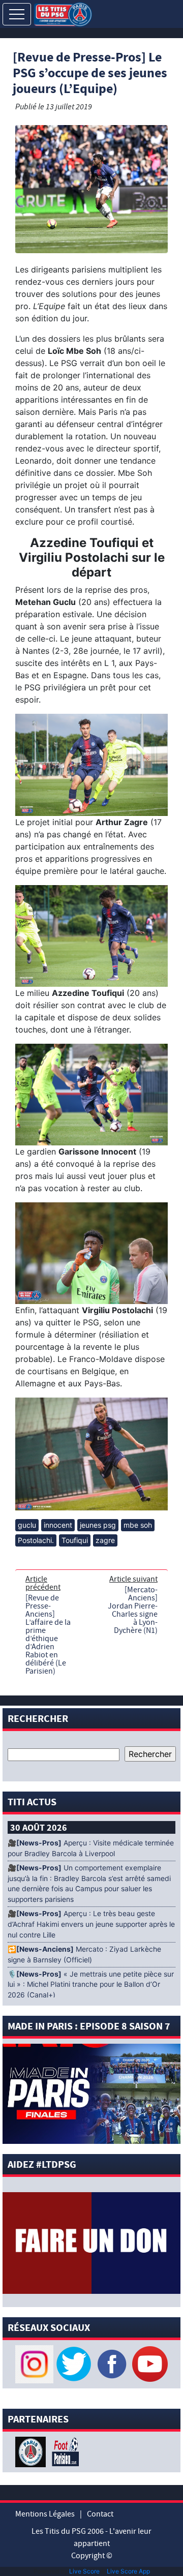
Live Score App (128, 2571)
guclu (27, 1525)
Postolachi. (36, 1540)
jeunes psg (98, 1525)
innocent (58, 1525)
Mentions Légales (45, 2514)
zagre (105, 1540)
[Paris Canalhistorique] (32, 2451)
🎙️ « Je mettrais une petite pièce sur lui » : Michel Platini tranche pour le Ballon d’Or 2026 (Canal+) (91, 1985)
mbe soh (138, 1525)
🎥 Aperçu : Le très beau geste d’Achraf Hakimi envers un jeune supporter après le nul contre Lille (91, 1924)
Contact (100, 2514)
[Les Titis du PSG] (63, 13)
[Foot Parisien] (64, 2451)
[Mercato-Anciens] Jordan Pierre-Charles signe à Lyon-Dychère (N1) (133, 1610)
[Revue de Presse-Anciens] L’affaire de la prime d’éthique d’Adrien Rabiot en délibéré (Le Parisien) (48, 1634)
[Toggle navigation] (17, 14)
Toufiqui (75, 1540)
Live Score (84, 2571)
